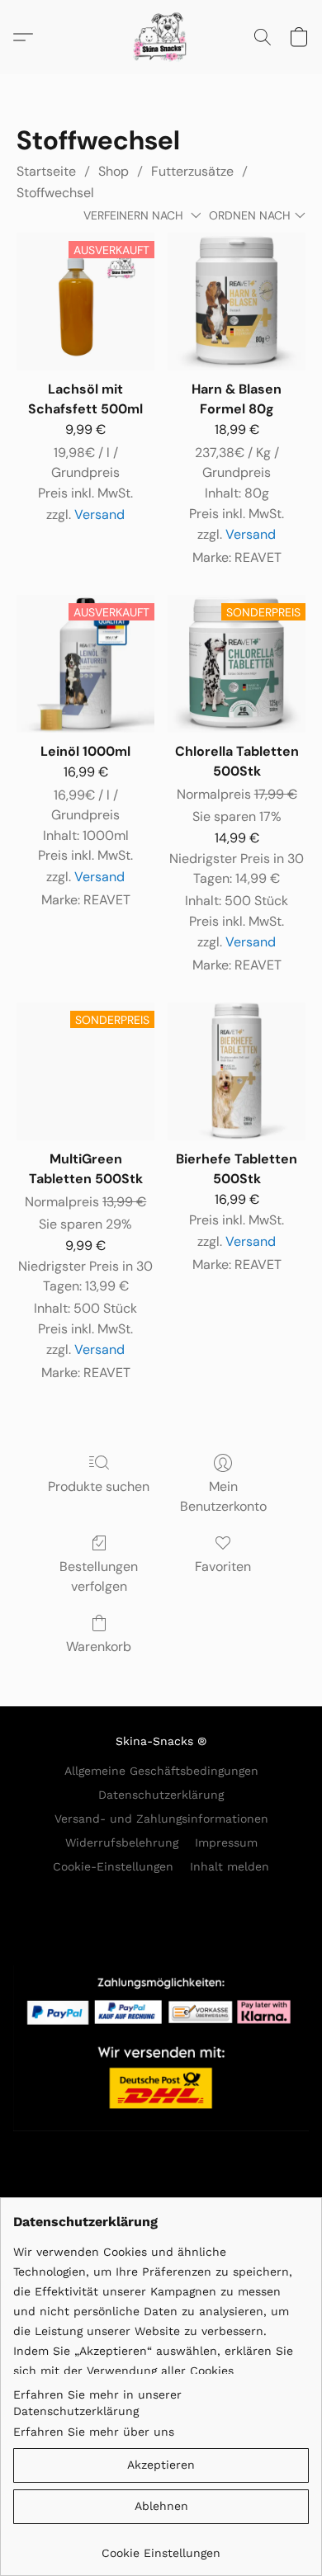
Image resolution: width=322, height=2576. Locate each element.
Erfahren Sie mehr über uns (94, 2432)
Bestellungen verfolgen (99, 1576)
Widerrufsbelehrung (122, 1842)
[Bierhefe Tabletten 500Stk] (237, 1071)
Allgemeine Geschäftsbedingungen (161, 1771)
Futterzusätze (192, 171)
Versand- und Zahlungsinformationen (161, 1819)
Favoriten (223, 1566)
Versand (99, 514)
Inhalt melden (230, 1866)
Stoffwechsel (55, 193)
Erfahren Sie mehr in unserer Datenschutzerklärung (97, 2403)
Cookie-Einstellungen (113, 1866)
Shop (114, 171)
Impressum (226, 1842)
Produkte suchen (99, 1486)
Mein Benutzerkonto (223, 1496)
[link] (161, 2547)
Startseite (46, 171)
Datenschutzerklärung (161, 1795)
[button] (161, 37)
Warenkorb (99, 1647)
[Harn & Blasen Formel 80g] (237, 302)
